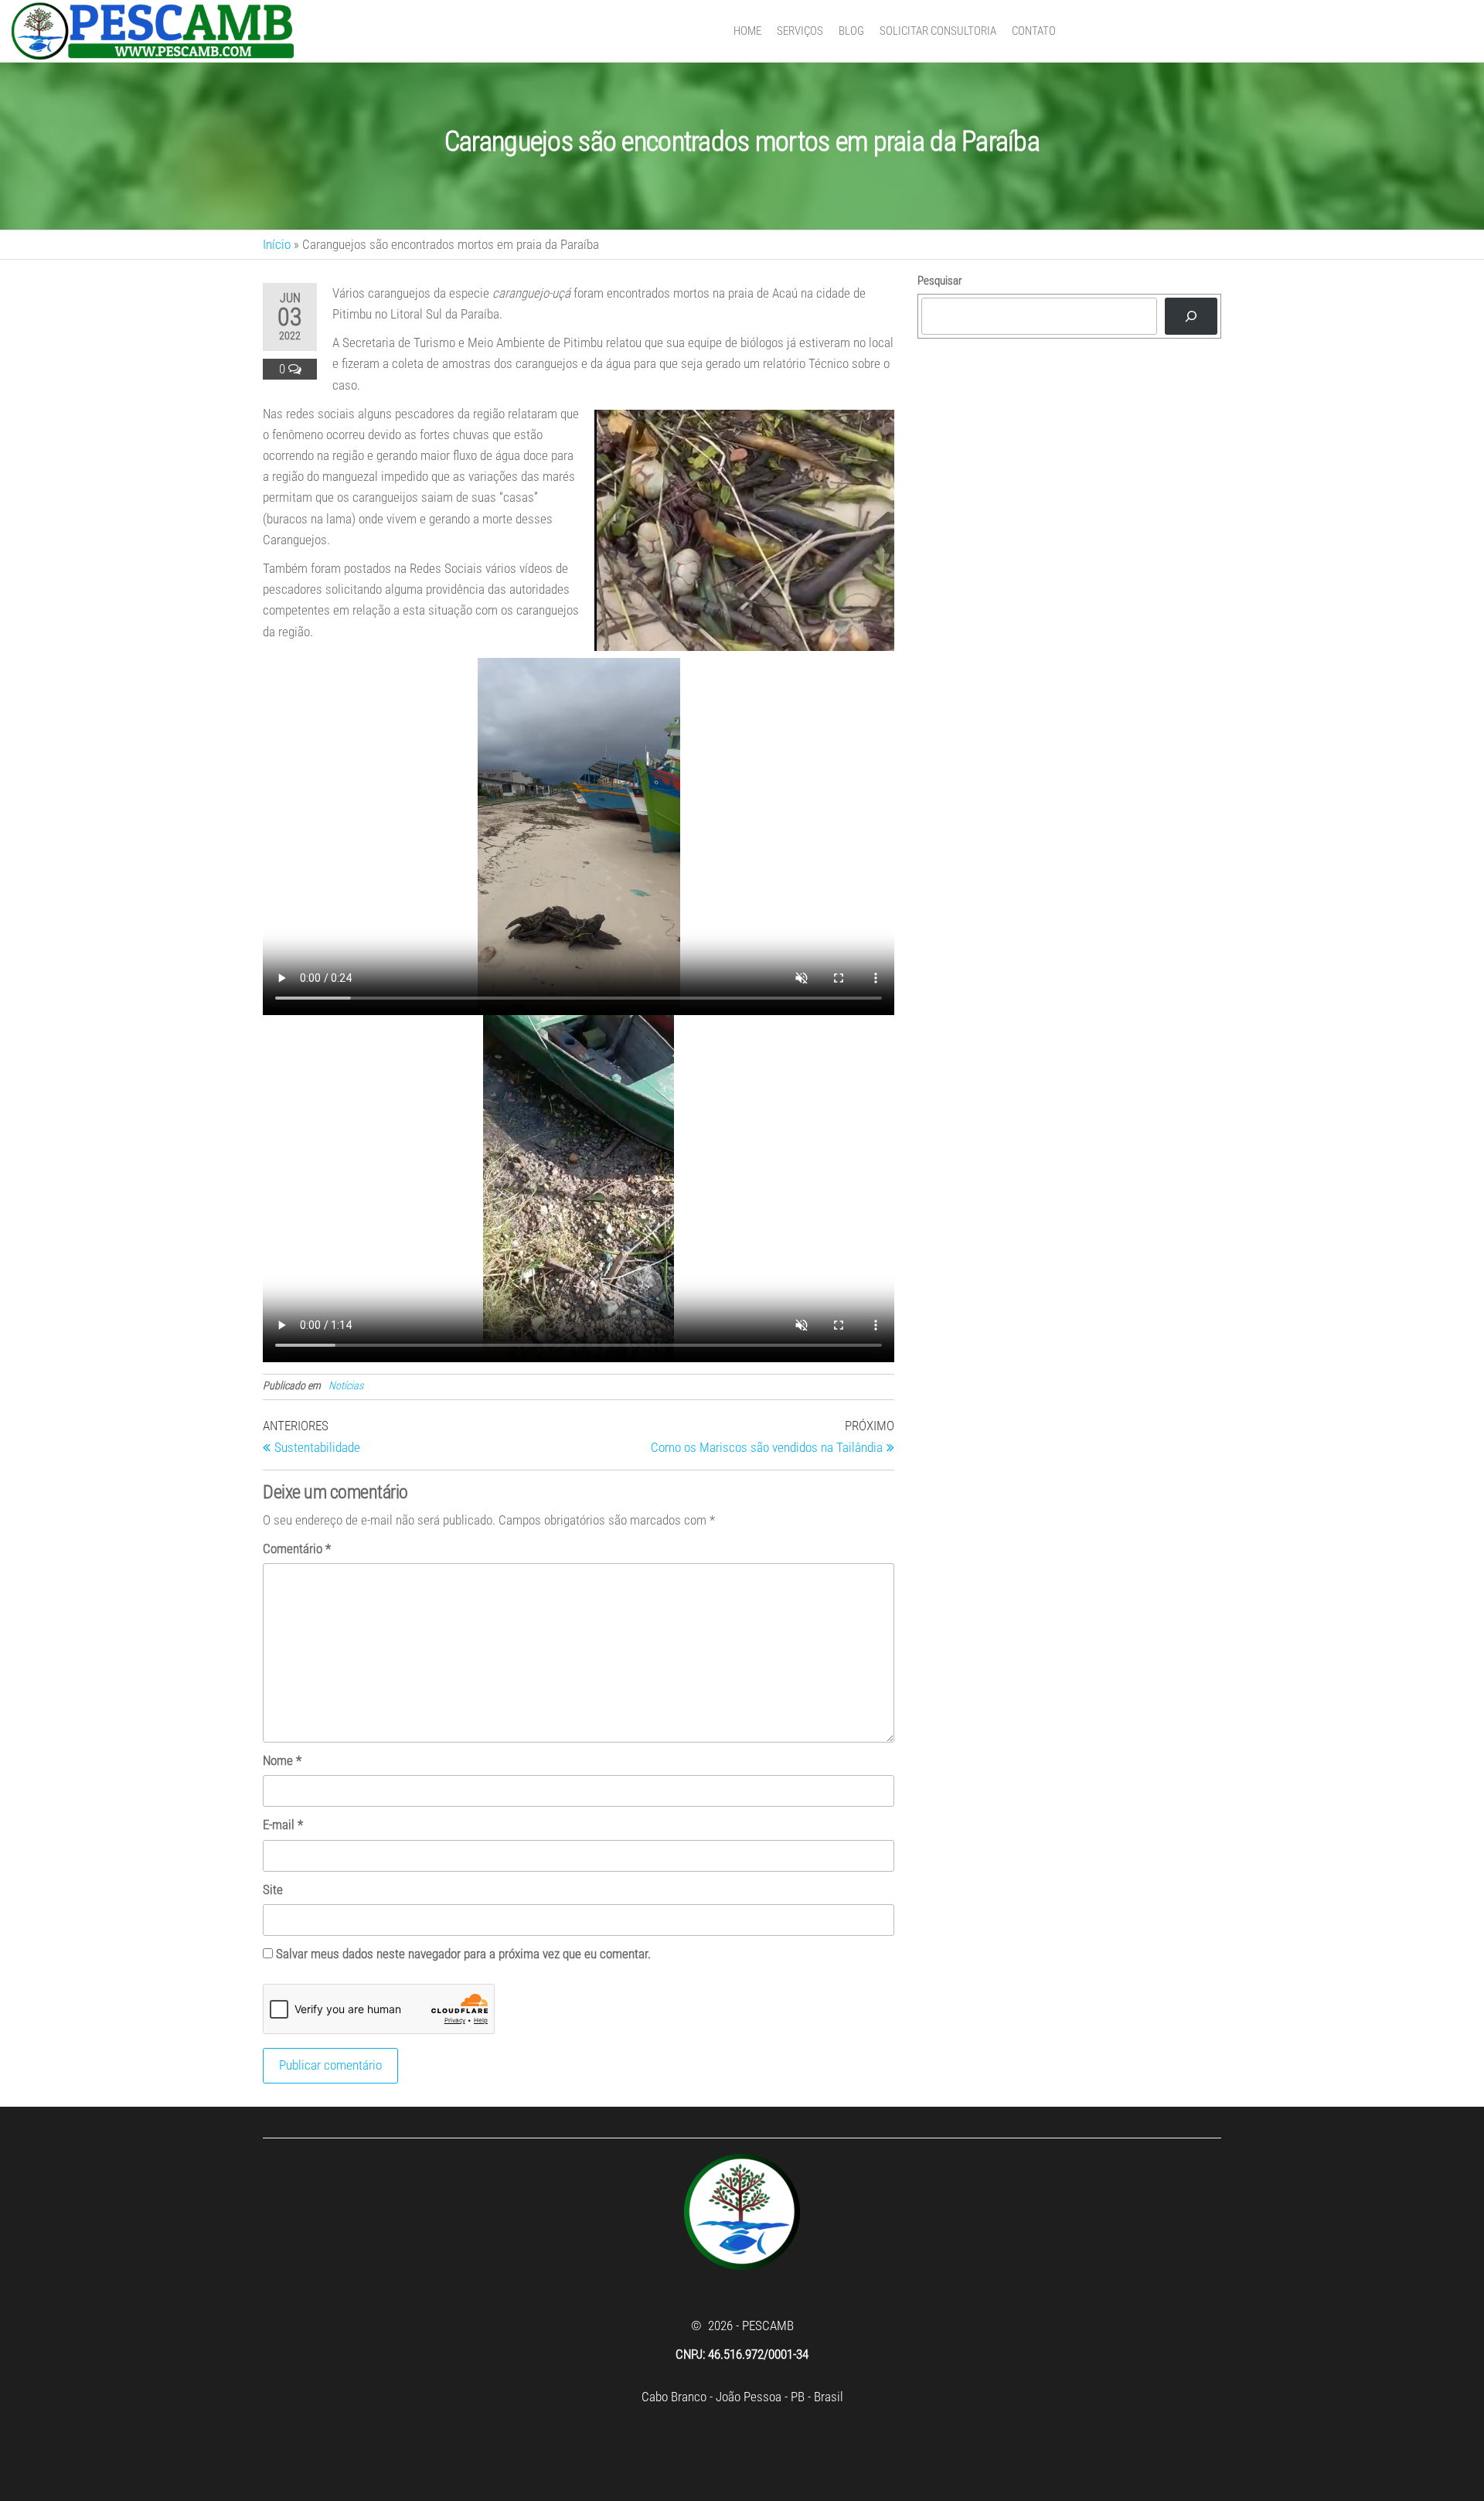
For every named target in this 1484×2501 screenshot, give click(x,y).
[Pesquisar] (1191, 316)
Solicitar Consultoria (938, 31)
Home (747, 31)
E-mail (283, 1825)
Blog (851, 31)
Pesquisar (940, 281)
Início (277, 244)
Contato (1034, 31)
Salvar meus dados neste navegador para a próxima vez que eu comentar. (463, 1954)
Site (273, 1889)
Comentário (297, 1549)
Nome (282, 1760)
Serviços (800, 31)
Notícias (346, 1385)
